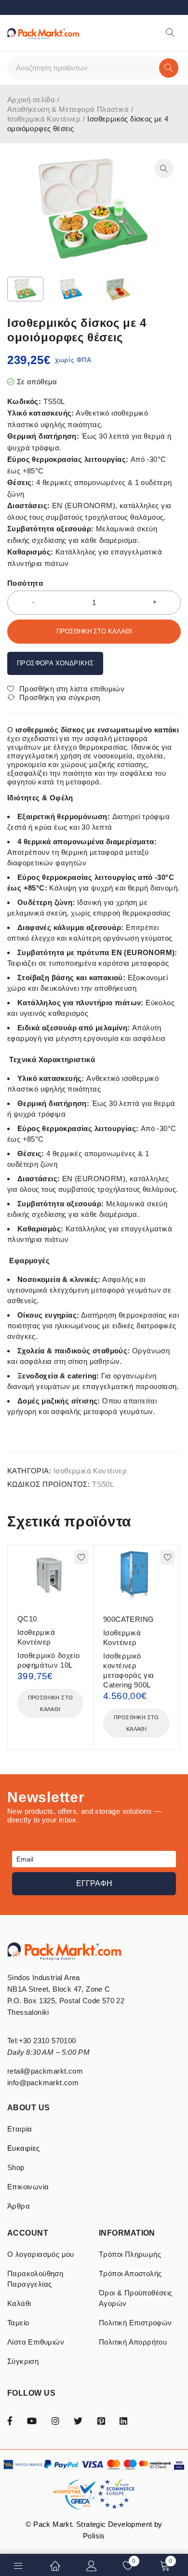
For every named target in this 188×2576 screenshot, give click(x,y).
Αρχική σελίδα (31, 100)
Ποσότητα (25, 583)
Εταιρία (20, 2129)
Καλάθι (19, 2303)
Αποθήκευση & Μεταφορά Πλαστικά (68, 109)
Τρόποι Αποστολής (130, 2273)
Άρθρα (19, 2206)
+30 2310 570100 (47, 2041)
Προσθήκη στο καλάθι (94, 631)
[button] (164, 169)
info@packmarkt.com (43, 2083)
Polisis (94, 2536)
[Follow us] (78, 2420)
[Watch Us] (32, 2420)
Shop (16, 2167)
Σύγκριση (23, 2361)
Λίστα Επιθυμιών (36, 2342)
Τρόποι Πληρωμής (130, 2254)
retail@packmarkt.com (45, 2071)
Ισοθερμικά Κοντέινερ (44, 119)
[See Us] (55, 2420)
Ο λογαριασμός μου (41, 2254)
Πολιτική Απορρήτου (133, 2342)
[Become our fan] (10, 2420)
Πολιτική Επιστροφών (135, 2323)
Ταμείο (18, 2323)
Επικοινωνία (28, 2187)
